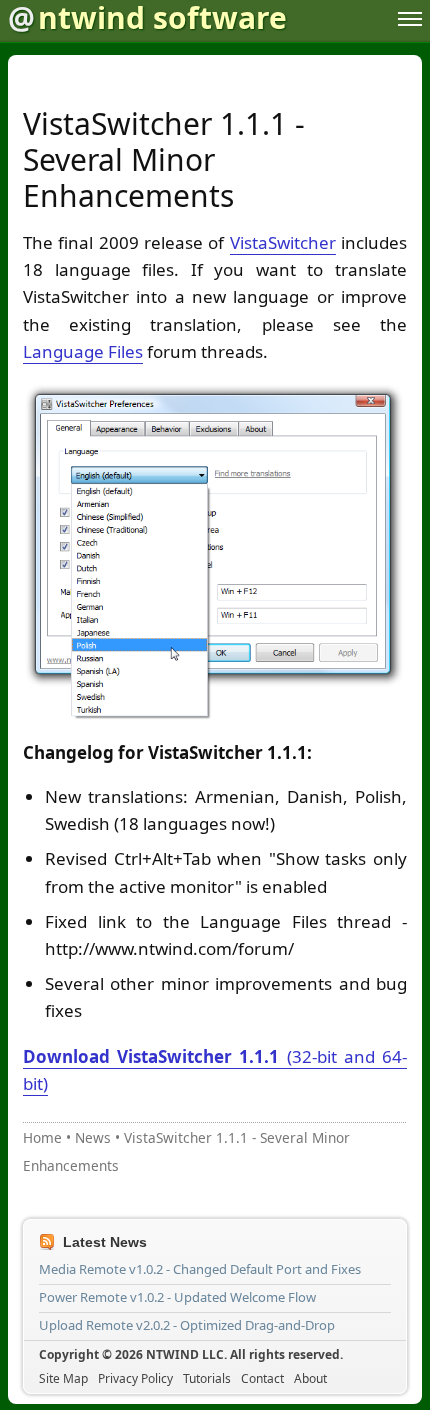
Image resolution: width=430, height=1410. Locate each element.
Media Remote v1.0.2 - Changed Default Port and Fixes (200, 1269)
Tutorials (207, 1378)
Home (42, 1137)
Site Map (63, 1378)
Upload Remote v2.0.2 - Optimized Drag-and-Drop (187, 1325)
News (93, 1137)
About (310, 1378)
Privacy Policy (135, 1378)
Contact (262, 1378)
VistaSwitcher (283, 242)
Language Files (83, 351)
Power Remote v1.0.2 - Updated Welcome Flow (177, 1297)
